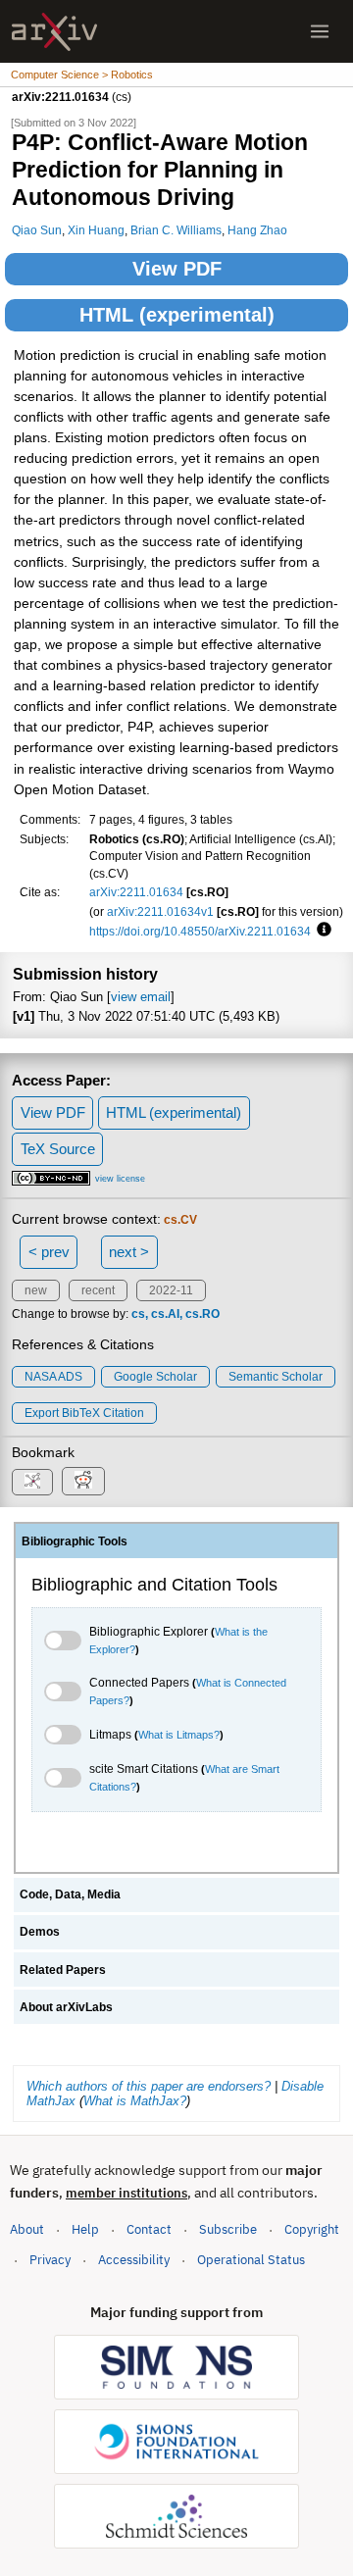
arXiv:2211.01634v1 (160, 911)
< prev (49, 1252)
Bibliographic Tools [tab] (75, 1541)
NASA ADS (53, 1377)
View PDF (177, 269)
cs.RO (202, 1314)
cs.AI (165, 1314)
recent (98, 1290)
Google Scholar (155, 1377)
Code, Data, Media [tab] (70, 1894)
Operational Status (251, 2259)
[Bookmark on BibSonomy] (32, 1482)
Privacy (50, 2260)
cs (138, 1314)
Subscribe (228, 2229)
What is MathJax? (135, 2101)
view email (141, 997)
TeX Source (58, 1149)
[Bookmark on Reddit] (83, 1481)
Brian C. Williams (176, 230)
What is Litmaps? (179, 1735)
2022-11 (171, 1290)
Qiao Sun (37, 230)
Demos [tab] (40, 1932)
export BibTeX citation (84, 1413)
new (36, 1290)
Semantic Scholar (276, 1377)
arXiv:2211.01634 (136, 892)
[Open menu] (320, 31)
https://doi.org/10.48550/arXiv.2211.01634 (200, 931)
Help (85, 2229)
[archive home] (54, 32)
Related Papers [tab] (63, 1970)
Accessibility (134, 2260)
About (27, 2229)
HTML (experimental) (177, 315)
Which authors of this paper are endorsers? (149, 2086)
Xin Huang (96, 230)
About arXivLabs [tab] (66, 2007)
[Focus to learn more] (321, 931)
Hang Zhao (257, 230)
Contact (149, 2229)
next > (129, 1252)
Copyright (312, 2229)
